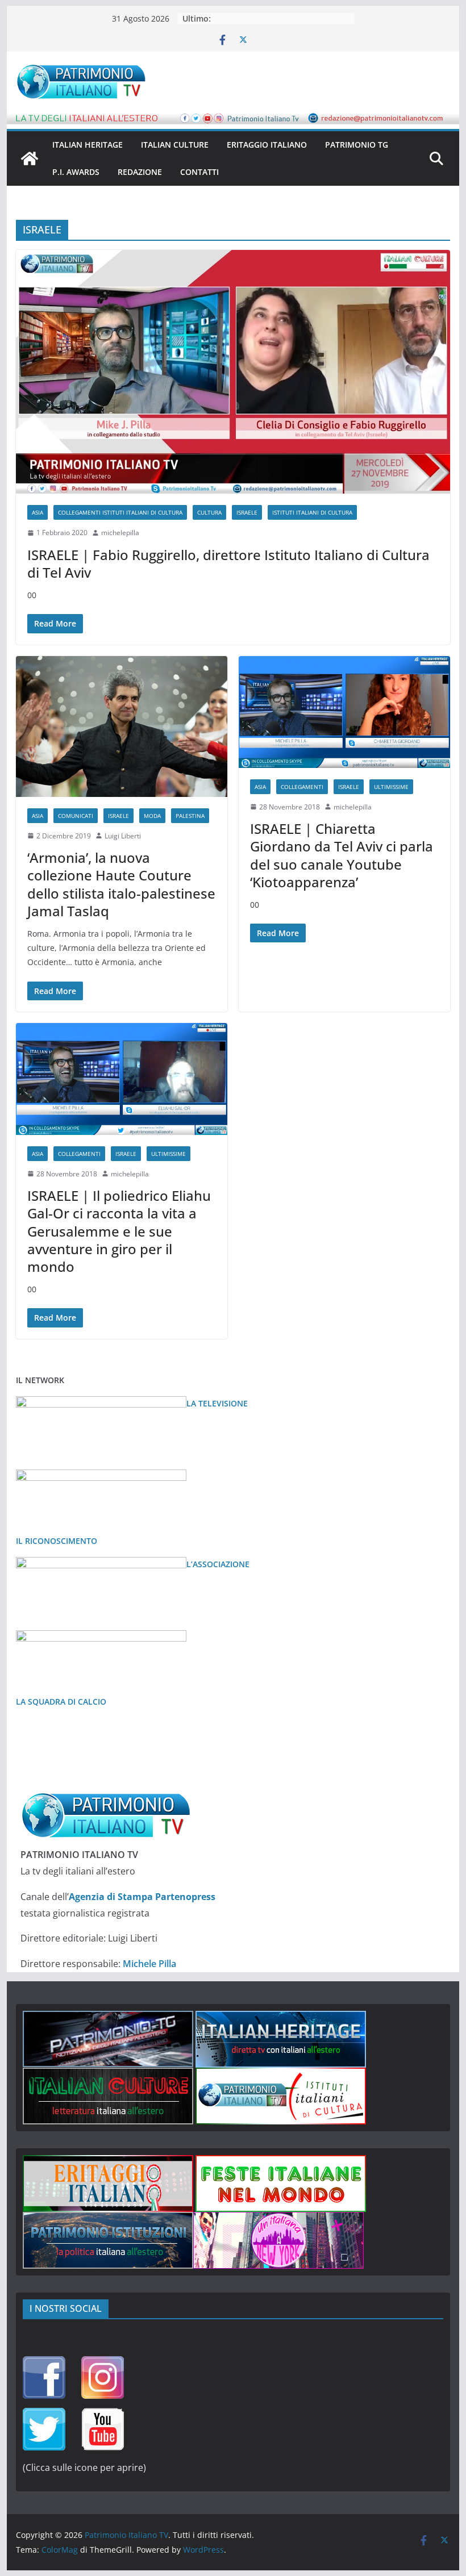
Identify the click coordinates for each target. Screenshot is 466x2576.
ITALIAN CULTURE (175, 145)
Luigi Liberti (123, 836)
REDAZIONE (140, 172)
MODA (152, 816)
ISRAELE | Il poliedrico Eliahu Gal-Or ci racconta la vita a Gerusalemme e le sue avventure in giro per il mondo (119, 1231)
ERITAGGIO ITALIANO (267, 145)
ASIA (38, 512)
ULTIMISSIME (391, 787)
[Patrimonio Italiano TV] (30, 158)
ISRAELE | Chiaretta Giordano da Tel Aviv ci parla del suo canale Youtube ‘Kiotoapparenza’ (342, 855)
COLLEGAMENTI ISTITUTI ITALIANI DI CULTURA (120, 512)
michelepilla (120, 533)
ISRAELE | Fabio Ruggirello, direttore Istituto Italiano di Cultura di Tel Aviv (228, 563)
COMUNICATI (76, 816)
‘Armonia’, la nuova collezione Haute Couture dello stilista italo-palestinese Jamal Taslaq (121, 884)
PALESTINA (190, 816)
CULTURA (209, 512)
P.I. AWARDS (76, 172)
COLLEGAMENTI (302, 787)
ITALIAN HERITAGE (88, 145)
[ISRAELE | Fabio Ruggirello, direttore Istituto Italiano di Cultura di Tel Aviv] (233, 372)
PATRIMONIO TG (357, 145)
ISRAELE (247, 512)
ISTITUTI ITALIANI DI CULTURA (312, 512)
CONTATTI (199, 172)
